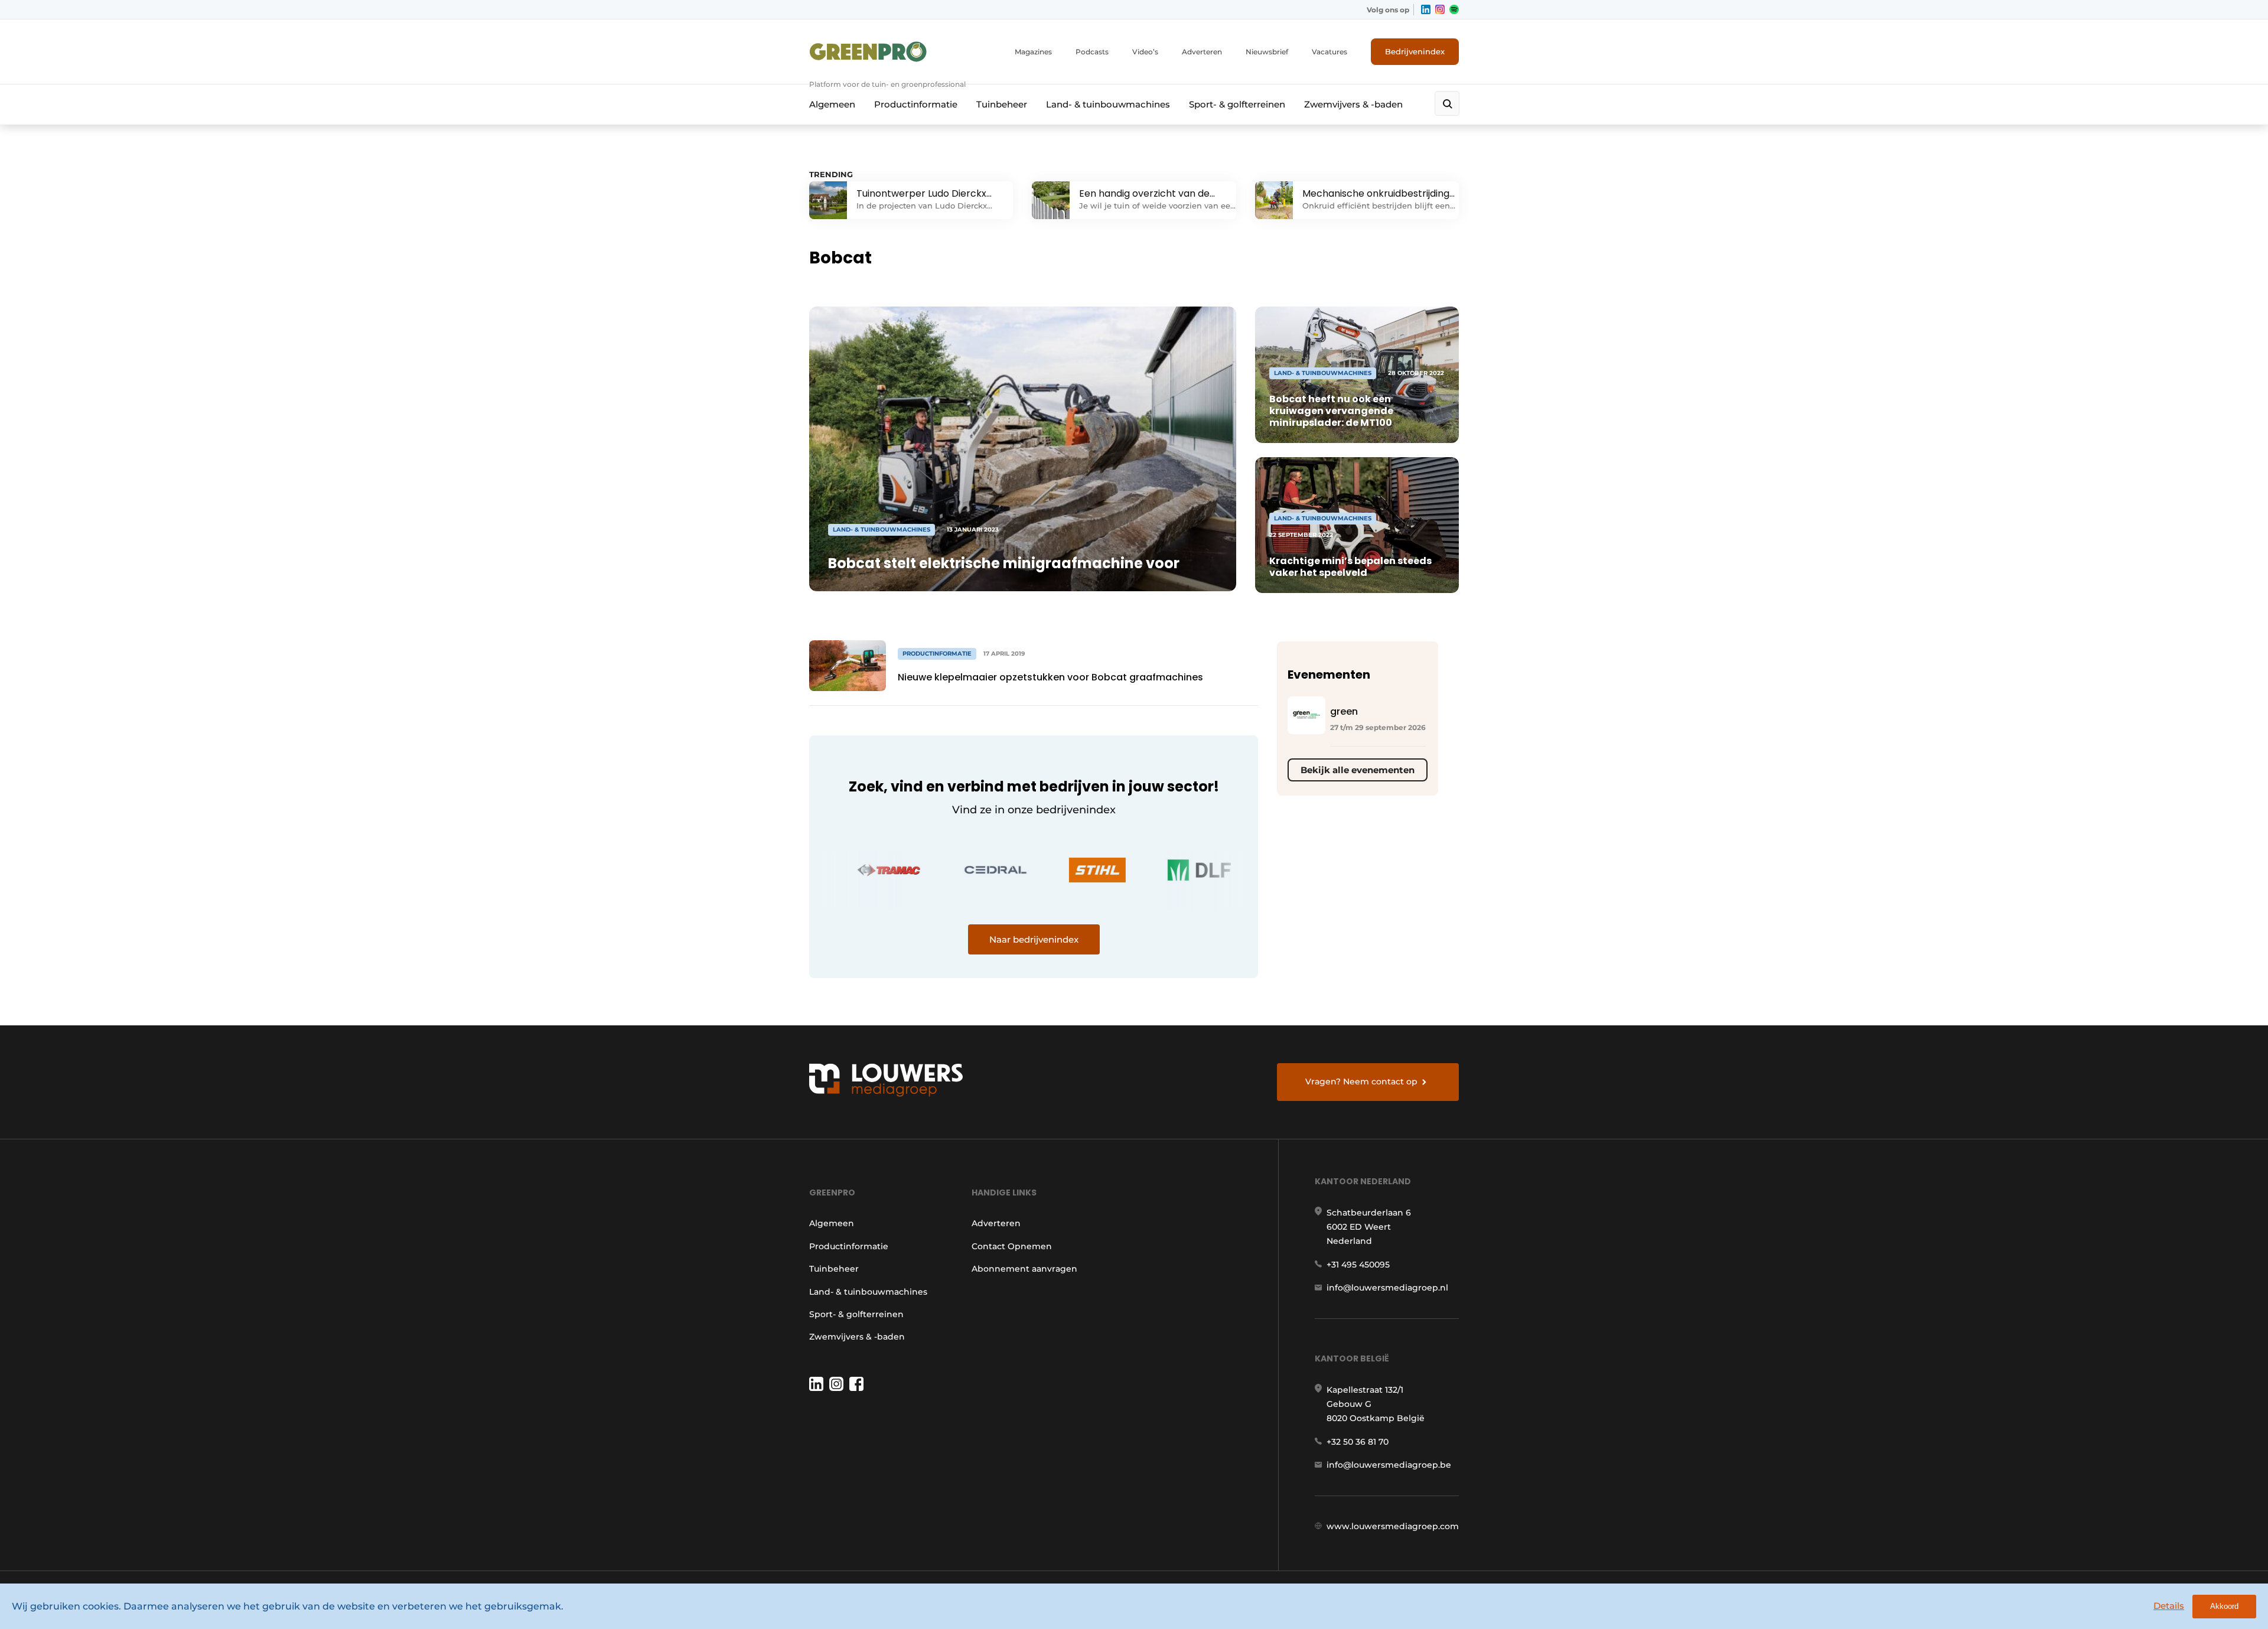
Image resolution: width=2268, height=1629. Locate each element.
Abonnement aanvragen (1024, 1269)
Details (2169, 1606)
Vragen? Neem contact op (1361, 1081)
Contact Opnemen (1012, 1246)
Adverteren (1202, 52)
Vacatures (1329, 52)
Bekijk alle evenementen (1358, 770)
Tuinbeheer (1002, 104)
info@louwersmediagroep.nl (1387, 1288)
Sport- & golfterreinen (1237, 104)
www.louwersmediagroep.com (1393, 1526)
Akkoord (2224, 1606)
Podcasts (1092, 52)
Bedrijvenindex (1415, 51)
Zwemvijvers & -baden (1353, 104)
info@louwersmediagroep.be (1389, 1465)
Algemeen (832, 104)
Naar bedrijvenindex (1034, 939)
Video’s (1145, 52)
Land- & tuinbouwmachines (1108, 104)
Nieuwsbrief (1267, 52)
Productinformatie (916, 104)
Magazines (1033, 52)
